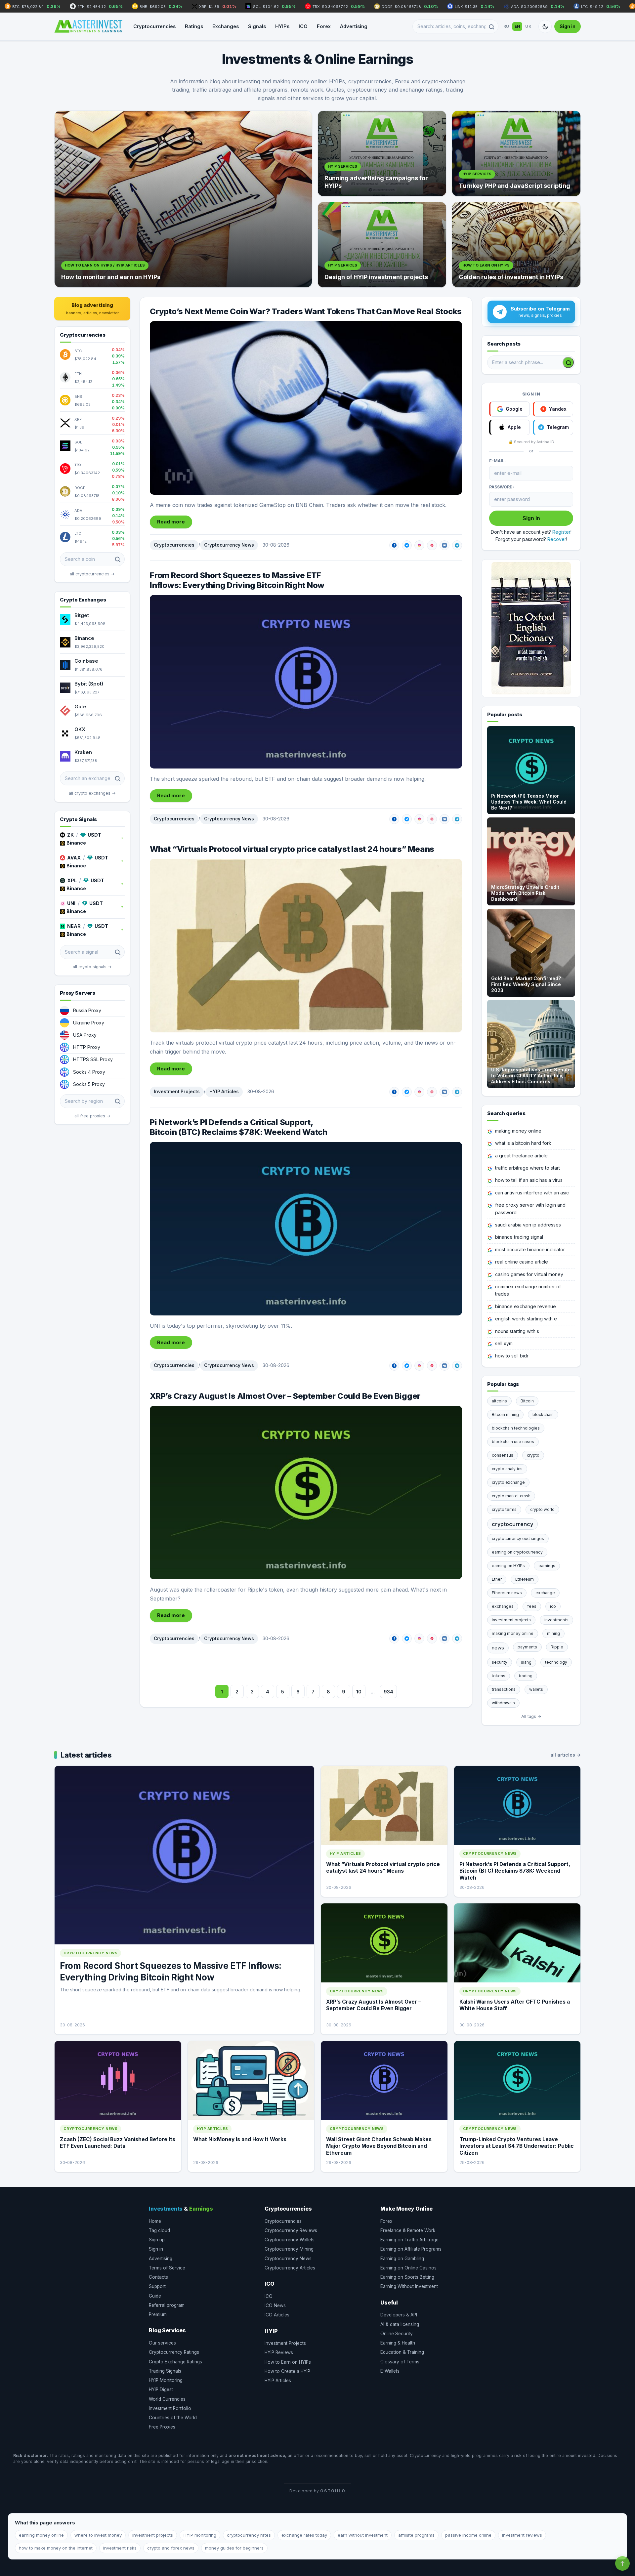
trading (526, 1676)
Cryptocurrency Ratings (174, 2352)
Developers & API (399, 2315)
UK (528, 26)
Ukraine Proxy (89, 1023)
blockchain (543, 1414)
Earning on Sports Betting (407, 2277)
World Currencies (167, 2399)
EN (517, 26)
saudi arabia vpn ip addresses (528, 1225)
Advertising (354, 26)
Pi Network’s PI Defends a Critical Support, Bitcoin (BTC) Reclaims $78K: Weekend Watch (239, 1127)
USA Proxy (85, 1035)
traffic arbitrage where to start (528, 1168)
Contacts (158, 2277)
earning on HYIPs (508, 1566)
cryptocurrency (512, 1524)
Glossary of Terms (400, 2362)
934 (388, 1692)
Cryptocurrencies (154, 26)
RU (506, 26)
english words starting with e (526, 1319)
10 (359, 1692)
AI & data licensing (400, 2324)
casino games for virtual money (529, 1274)
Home (155, 2221)
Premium (158, 2314)
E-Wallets (390, 2371)
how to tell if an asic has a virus (529, 1180)
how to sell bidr (512, 1356)
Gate (80, 706)
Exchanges (226, 26)
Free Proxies (162, 2427)
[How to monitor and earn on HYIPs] (183, 199)
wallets (536, 1689)
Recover (557, 539)
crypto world (542, 1509)
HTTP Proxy (87, 1047)
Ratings (194, 26)
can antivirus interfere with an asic (532, 1193)
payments (527, 1647)
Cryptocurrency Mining (289, 2249)
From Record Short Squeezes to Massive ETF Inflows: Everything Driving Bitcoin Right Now (237, 580)
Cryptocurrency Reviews (291, 2230)
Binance (84, 638)
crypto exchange (508, 1482)
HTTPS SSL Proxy (93, 1059)
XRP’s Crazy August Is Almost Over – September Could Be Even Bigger (285, 1396)
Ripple (557, 1647)
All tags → (531, 1716)
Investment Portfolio (170, 2408)
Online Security (397, 2334)
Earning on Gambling (402, 2259)
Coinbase (86, 661)
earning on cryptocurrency (517, 1552)
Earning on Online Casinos (408, 2268)
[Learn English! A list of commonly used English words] (531, 628)
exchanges (503, 1606)
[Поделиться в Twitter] (407, 545)
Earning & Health (398, 2343)
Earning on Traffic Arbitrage (409, 2240)
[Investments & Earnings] (88, 26)
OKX (80, 729)
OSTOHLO (333, 2491)
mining (553, 1633)
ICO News (275, 2306)
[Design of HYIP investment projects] (382, 245)
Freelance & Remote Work (408, 2230)
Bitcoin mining (505, 1414)
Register (561, 532)
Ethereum (525, 1579)
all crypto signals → (92, 967)
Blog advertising (92, 309)
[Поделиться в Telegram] (457, 545)
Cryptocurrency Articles (290, 2268)
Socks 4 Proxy (89, 1072)
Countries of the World (173, 2418)
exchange (545, 1593)
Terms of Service (167, 2268)
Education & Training (402, 2352)
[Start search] (568, 362)
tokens (499, 1676)
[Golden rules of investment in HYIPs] (516, 245)
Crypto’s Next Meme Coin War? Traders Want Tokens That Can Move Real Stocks (306, 311)
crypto (533, 1455)
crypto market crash (511, 1496)
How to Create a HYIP (287, 2371)
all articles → (566, 1755)
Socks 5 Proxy (89, 1084)
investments (556, 1620)
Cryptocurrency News (229, 545)
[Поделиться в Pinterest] (432, 545)
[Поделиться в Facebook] (394, 545)
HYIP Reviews (279, 2352)
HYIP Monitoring (166, 2380)
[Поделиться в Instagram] (419, 545)
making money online (518, 1131)
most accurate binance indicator (530, 1249)
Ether (497, 1579)
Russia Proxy (87, 1010)
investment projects (511, 1620)
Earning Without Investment (409, 2286)
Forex (324, 26)
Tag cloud (159, 2230)
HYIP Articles (224, 1092)
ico (553, 1606)
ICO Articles (277, 2315)
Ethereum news (507, 1593)
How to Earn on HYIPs (288, 2362)
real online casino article (522, 1262)
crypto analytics (507, 1469)
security (500, 1662)
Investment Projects (177, 1092)
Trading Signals (165, 2371)
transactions (504, 1689)
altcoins (499, 1401)
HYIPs (282, 26)
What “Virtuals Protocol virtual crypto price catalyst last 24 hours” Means (292, 849)
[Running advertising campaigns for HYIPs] (382, 153)
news (498, 1648)
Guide (155, 2296)
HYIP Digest (161, 2389)
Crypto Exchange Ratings (175, 2362)
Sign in (568, 26)
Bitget (82, 615)
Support (157, 2286)
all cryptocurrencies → (92, 574)
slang (526, 1662)
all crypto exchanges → (92, 793)
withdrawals (503, 1703)
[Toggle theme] (545, 26)
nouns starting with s (517, 1331)
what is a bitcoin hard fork (523, 1143)
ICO (303, 26)
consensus (503, 1455)
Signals (257, 26)
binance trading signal (519, 1237)
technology (556, 1662)
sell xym (504, 1343)
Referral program (167, 2305)
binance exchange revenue (526, 1306)
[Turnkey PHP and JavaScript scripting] (516, 153)
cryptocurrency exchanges (518, 1538)
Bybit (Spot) (89, 684)
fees (532, 1606)
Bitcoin (527, 1401)
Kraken (83, 752)
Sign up (157, 2240)
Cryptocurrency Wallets (290, 2240)
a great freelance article (521, 1156)
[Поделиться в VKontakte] (444, 545)
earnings (547, 1566)
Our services (162, 2343)
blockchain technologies (516, 1428)
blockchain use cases (513, 1442)
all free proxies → (92, 1116)
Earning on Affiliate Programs (411, 2249)
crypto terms (504, 1509)
